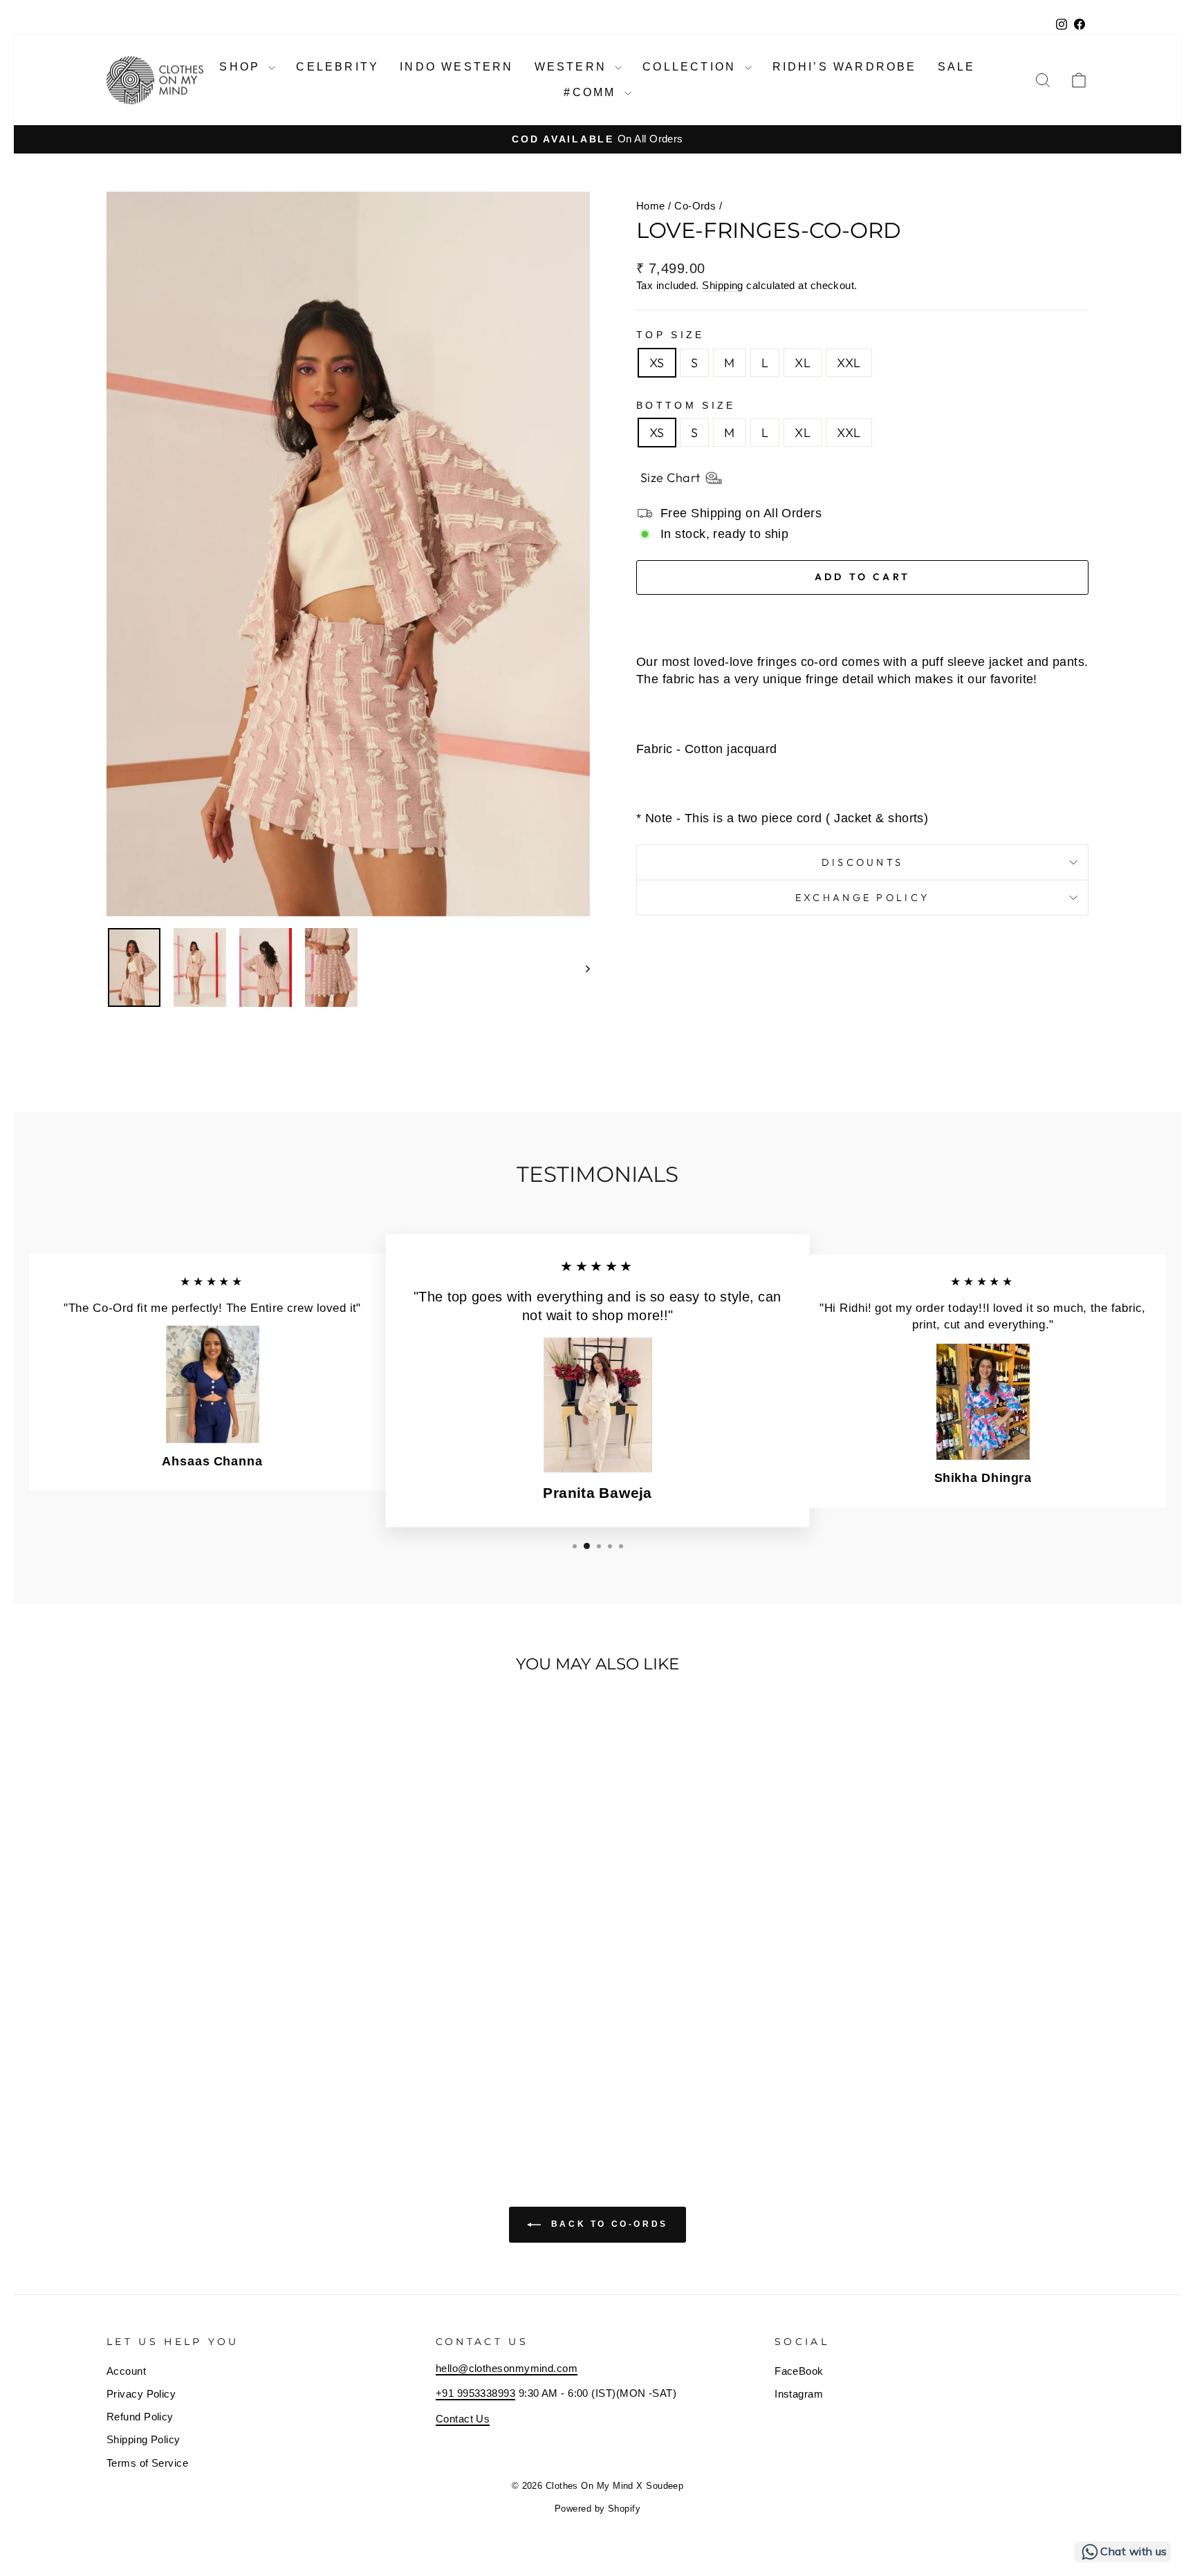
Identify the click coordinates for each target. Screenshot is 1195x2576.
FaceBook (799, 2371)
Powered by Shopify (597, 2509)
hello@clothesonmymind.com (507, 2368)
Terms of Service (147, 2463)
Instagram (799, 2394)
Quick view (224, 2040)
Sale (957, 67)
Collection (692, 67)
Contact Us (463, 2419)
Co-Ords (695, 206)
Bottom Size (686, 405)
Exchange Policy (863, 898)
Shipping (723, 285)
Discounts (863, 862)
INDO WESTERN (456, 67)
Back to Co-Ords (607, 2225)
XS (657, 363)
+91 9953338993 (475, 2393)
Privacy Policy (141, 2394)
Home (651, 206)
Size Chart (670, 478)
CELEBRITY (337, 67)
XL (803, 363)
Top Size (670, 335)
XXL (849, 363)
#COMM (592, 92)
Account (126, 2371)
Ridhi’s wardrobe (845, 67)
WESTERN (573, 67)
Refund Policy (140, 2417)
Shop (242, 67)
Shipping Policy (143, 2439)
